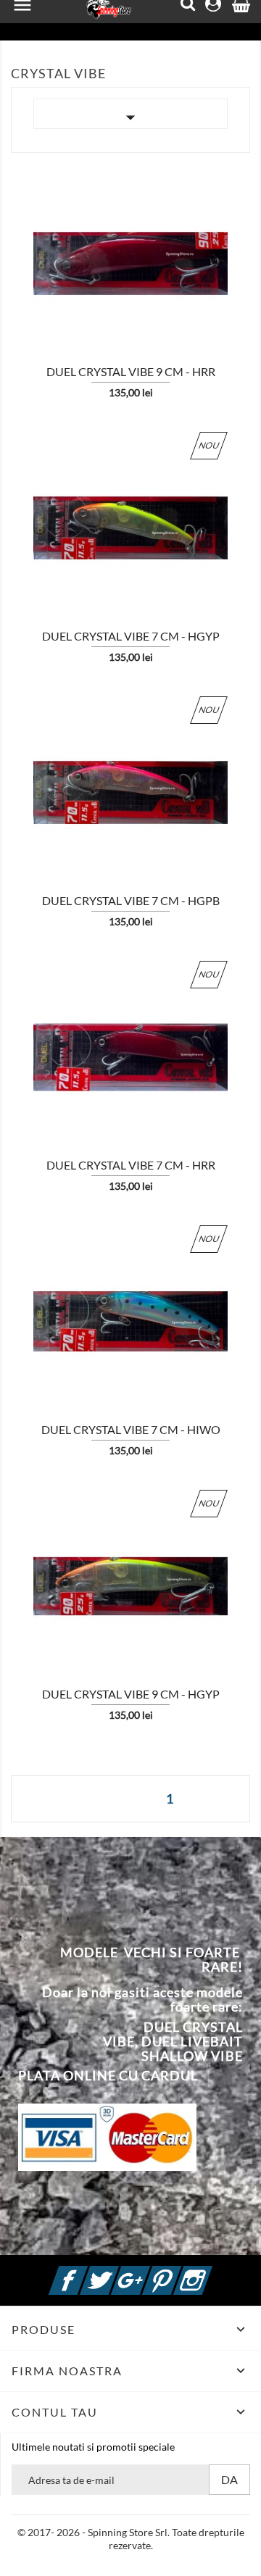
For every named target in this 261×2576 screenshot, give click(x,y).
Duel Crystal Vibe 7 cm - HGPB (131, 900)
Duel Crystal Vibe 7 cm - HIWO (131, 1429)
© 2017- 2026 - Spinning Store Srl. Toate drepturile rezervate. (131, 2539)
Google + (148, 2272)
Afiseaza (50, 270)
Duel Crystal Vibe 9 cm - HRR (131, 371)
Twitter (117, 2272)
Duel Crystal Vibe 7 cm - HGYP (131, 636)
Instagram (210, 2272)
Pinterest (179, 2272)
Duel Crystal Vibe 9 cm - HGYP (131, 1694)
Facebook (86, 2272)
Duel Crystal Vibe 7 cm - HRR (131, 1165)
